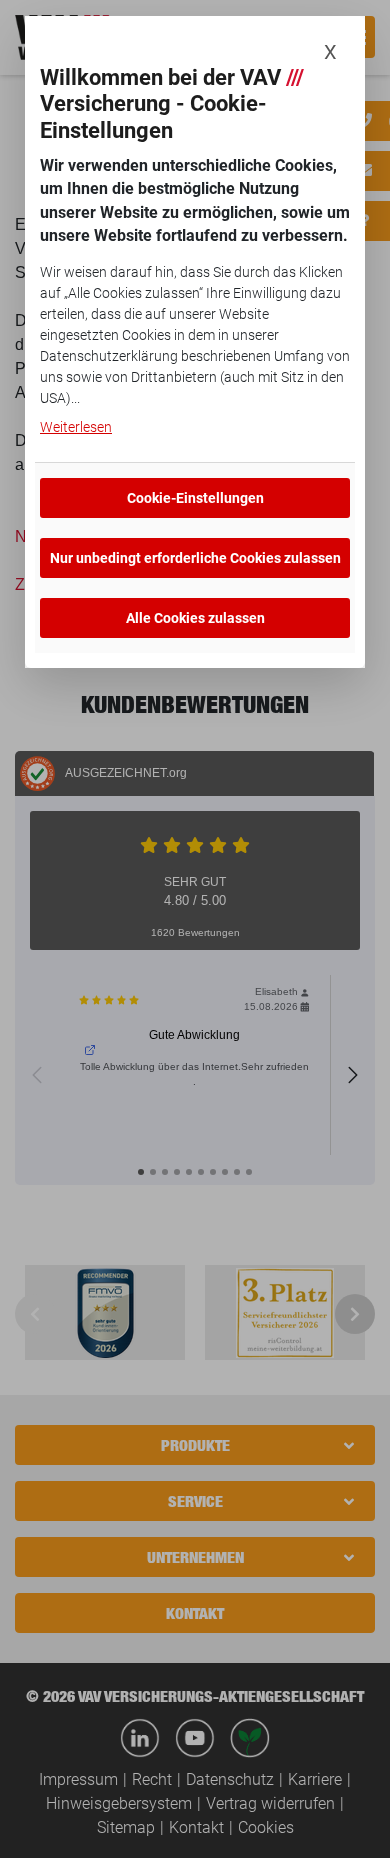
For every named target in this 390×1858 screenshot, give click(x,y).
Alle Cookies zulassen (195, 618)
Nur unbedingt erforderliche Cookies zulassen (195, 558)
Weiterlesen (76, 427)
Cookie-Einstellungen (195, 498)
